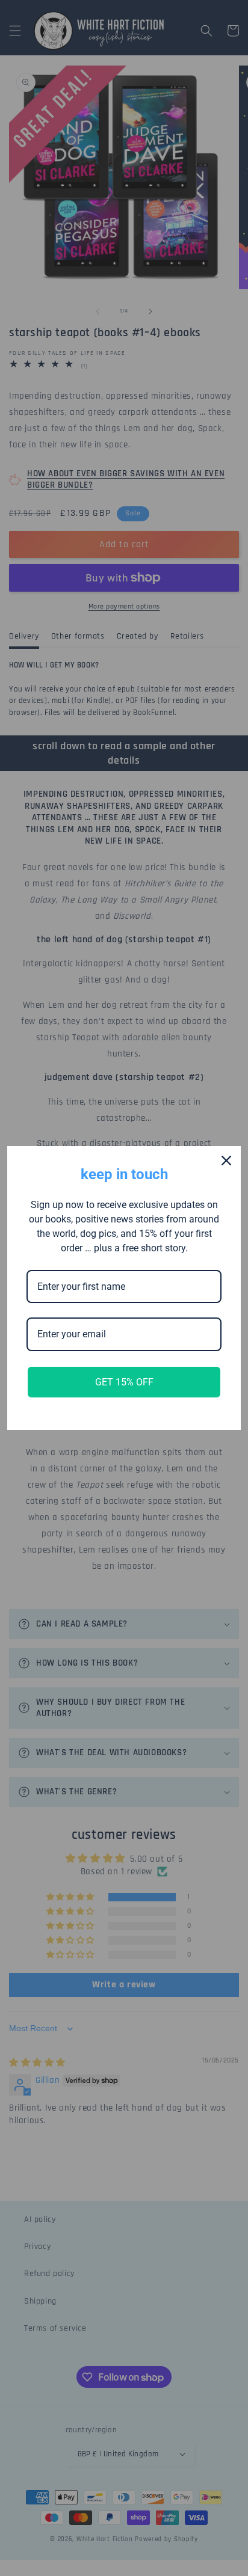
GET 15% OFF (124, 1382)
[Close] (226, 1161)
